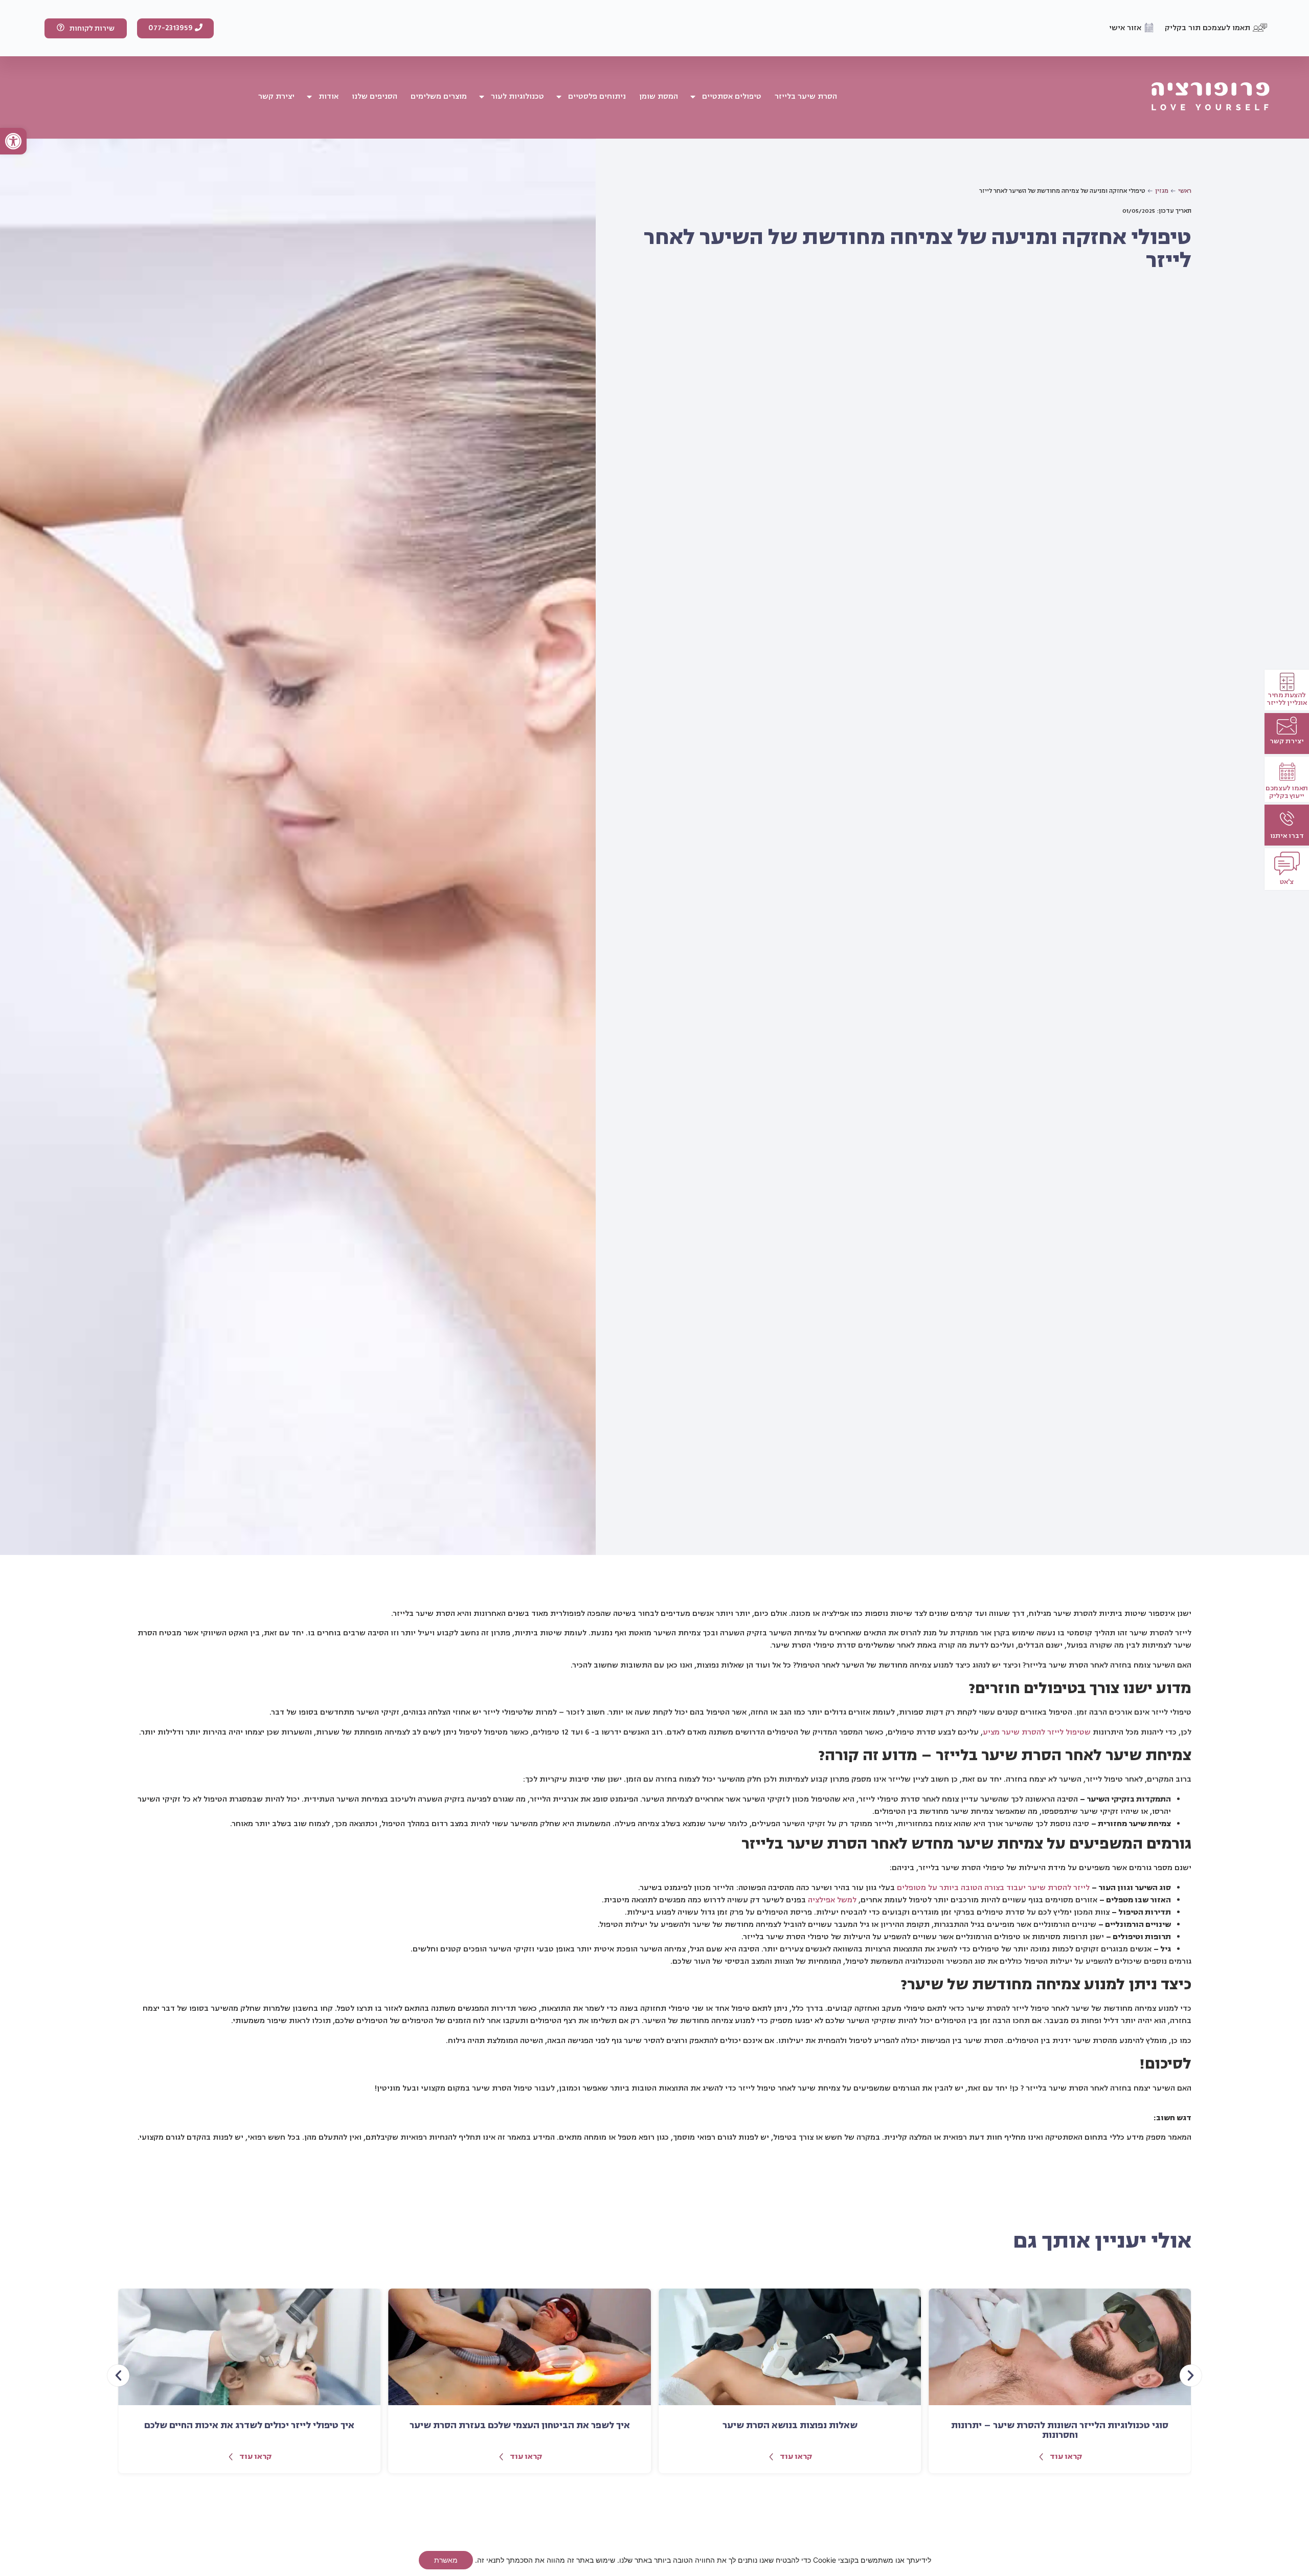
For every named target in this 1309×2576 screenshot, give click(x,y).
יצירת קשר (1287, 741)
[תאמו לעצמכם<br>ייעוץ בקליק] (1287, 772)
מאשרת (446, 2560)
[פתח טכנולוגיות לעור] (482, 97)
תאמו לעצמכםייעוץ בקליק (1287, 792)
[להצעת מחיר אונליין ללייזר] (1287, 682)
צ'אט (1287, 882)
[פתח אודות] (309, 97)
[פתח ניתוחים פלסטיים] (559, 97)
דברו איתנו (1287, 836)
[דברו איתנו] (1287, 819)
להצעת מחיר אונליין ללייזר (1287, 698)
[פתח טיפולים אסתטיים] (693, 97)
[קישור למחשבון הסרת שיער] (1287, 726)
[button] (13, 141)
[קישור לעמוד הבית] (1211, 97)
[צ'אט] (1287, 863)
